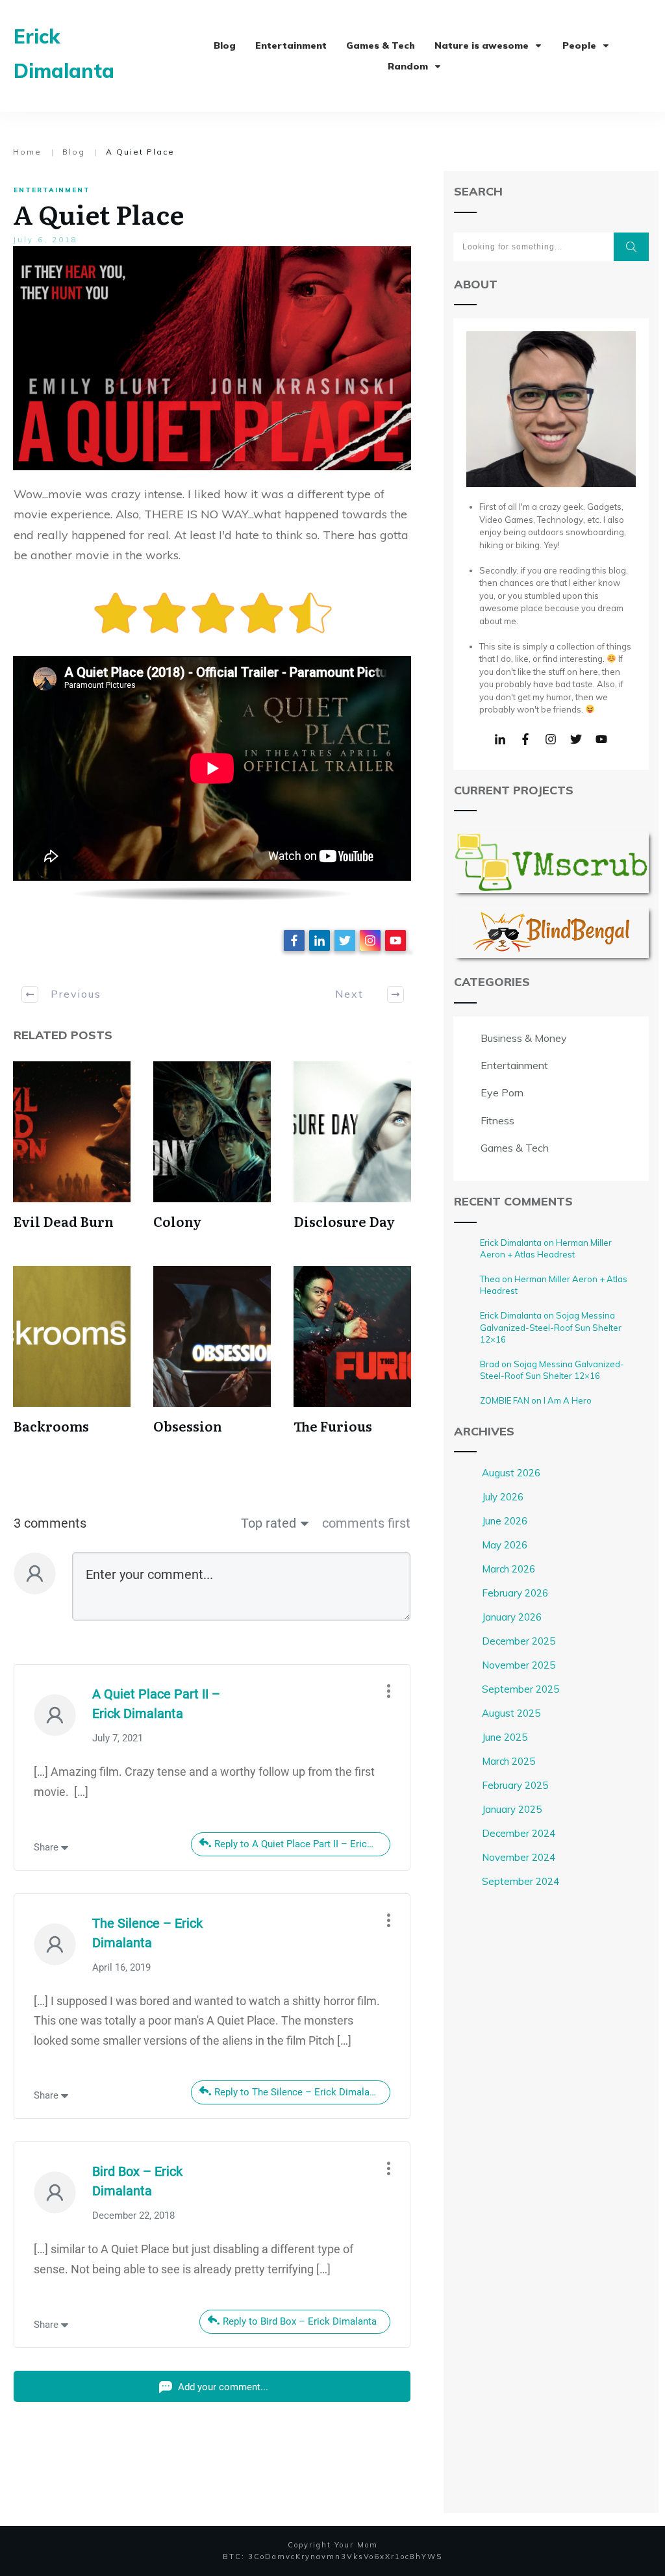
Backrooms (51, 1426)
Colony (177, 1221)
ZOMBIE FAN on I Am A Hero (536, 1400)
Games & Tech (515, 1148)
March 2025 (508, 1761)
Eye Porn (502, 1092)
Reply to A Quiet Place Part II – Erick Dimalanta (302, 1844)
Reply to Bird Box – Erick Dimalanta (300, 2321)
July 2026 (503, 1497)
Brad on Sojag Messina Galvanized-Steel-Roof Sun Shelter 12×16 (552, 1370)
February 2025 (515, 1785)
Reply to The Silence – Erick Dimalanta (299, 2092)
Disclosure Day (344, 1221)
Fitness (497, 1120)
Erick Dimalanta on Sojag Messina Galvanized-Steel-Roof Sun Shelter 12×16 (551, 1327)
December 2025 (519, 1641)
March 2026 (508, 1569)
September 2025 (521, 1689)
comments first (366, 1523)
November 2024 (519, 1857)
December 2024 (519, 1833)
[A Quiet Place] (212, 358)
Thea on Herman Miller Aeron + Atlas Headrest (554, 1285)
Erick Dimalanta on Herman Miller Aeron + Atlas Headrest (546, 1248)
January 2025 (512, 1809)
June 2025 (505, 1737)
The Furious (333, 1426)
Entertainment (52, 190)
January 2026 (512, 1617)
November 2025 (519, 1665)
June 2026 (505, 1521)
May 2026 (505, 1545)
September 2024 (521, 1881)
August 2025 (511, 1713)
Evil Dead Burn (63, 1221)
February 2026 (515, 1593)
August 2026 (511, 1473)
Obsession (188, 1426)
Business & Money (524, 1038)
